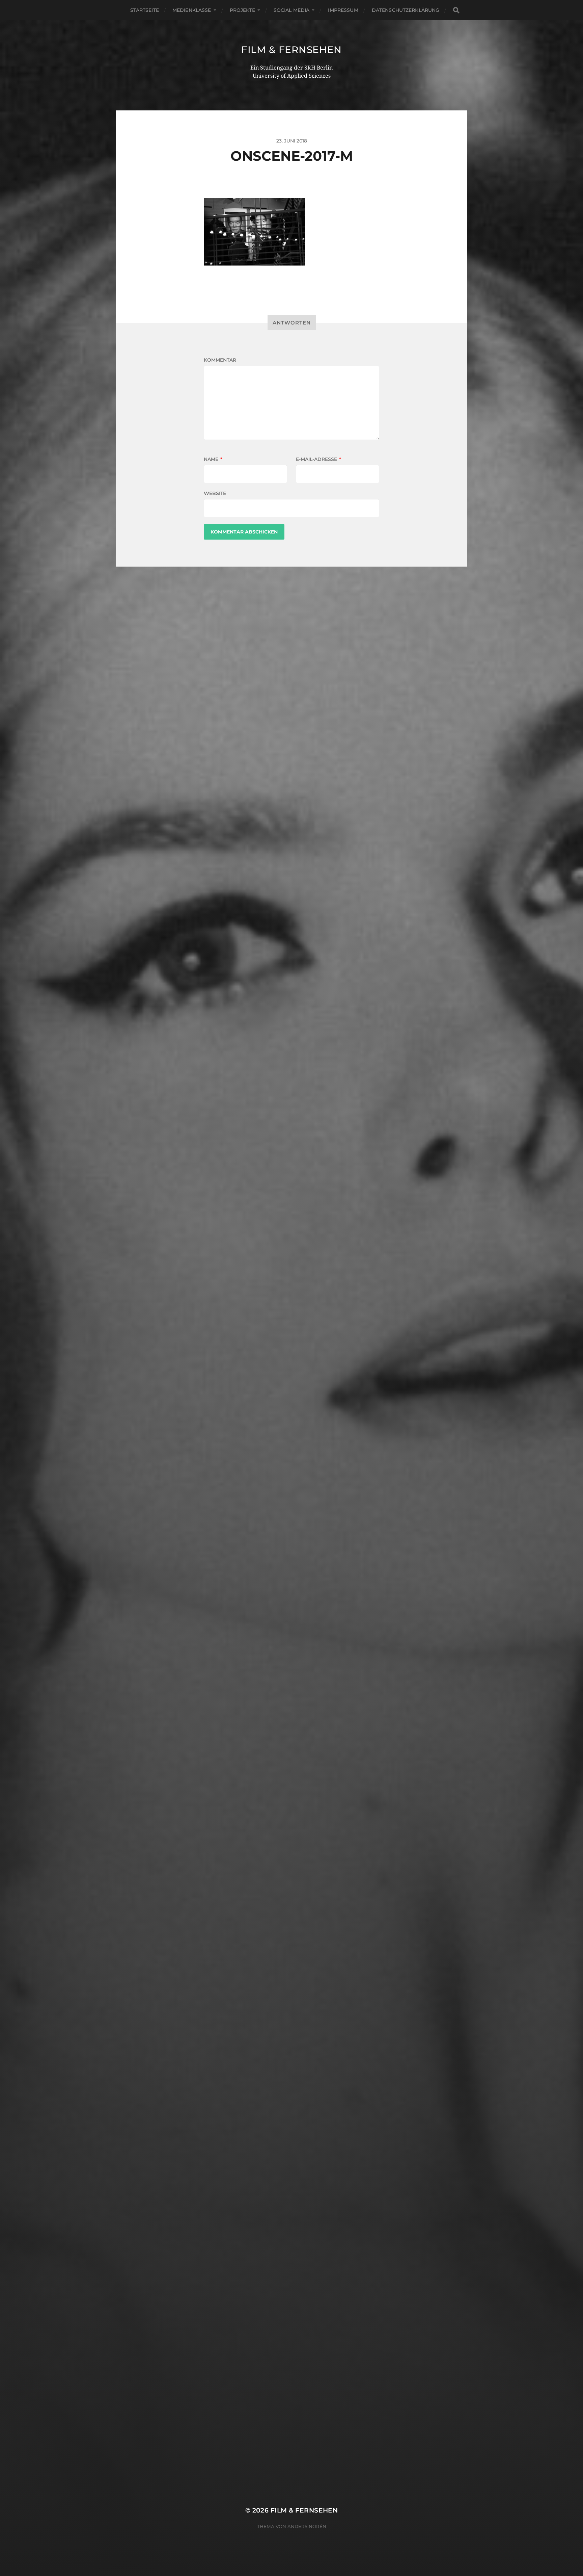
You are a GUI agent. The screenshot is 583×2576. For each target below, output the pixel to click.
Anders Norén (307, 2526)
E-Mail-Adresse (318, 459)
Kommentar (220, 360)
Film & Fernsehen (291, 50)
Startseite (145, 10)
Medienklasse (192, 10)
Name (213, 459)
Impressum (343, 10)
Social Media (292, 10)
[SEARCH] (456, 10)
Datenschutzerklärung (406, 10)
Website (215, 493)
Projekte (242, 10)
